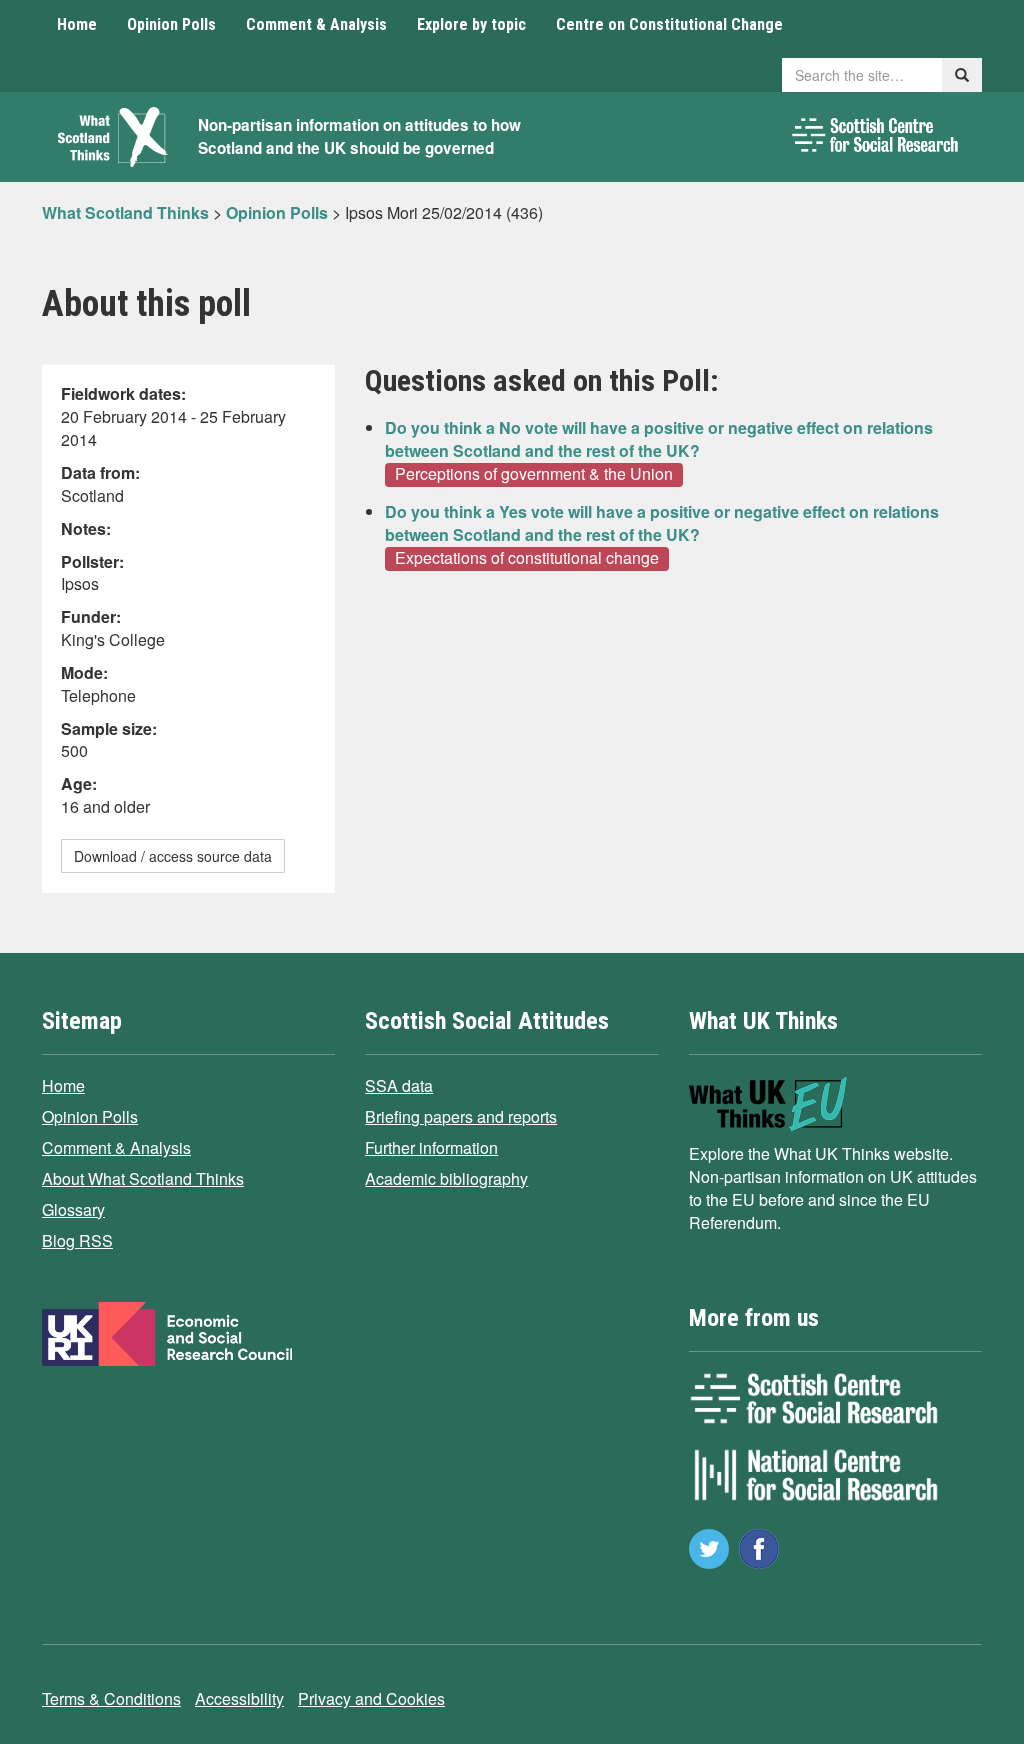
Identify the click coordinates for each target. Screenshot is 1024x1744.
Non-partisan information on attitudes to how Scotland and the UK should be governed (359, 136)
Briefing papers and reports (461, 1116)
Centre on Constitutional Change (669, 24)
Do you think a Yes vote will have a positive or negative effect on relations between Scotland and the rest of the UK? (662, 523)
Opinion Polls (171, 24)
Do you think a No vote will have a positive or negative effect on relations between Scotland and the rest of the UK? (659, 439)
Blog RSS (77, 1240)
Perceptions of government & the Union (534, 474)
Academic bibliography (446, 1178)
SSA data (399, 1085)
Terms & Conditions (111, 1698)
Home (77, 24)
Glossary (73, 1209)
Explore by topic (471, 24)
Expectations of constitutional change (527, 558)
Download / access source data (173, 856)
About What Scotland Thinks (143, 1178)
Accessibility (239, 1698)
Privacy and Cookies (371, 1698)
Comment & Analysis (316, 24)
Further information (431, 1147)
